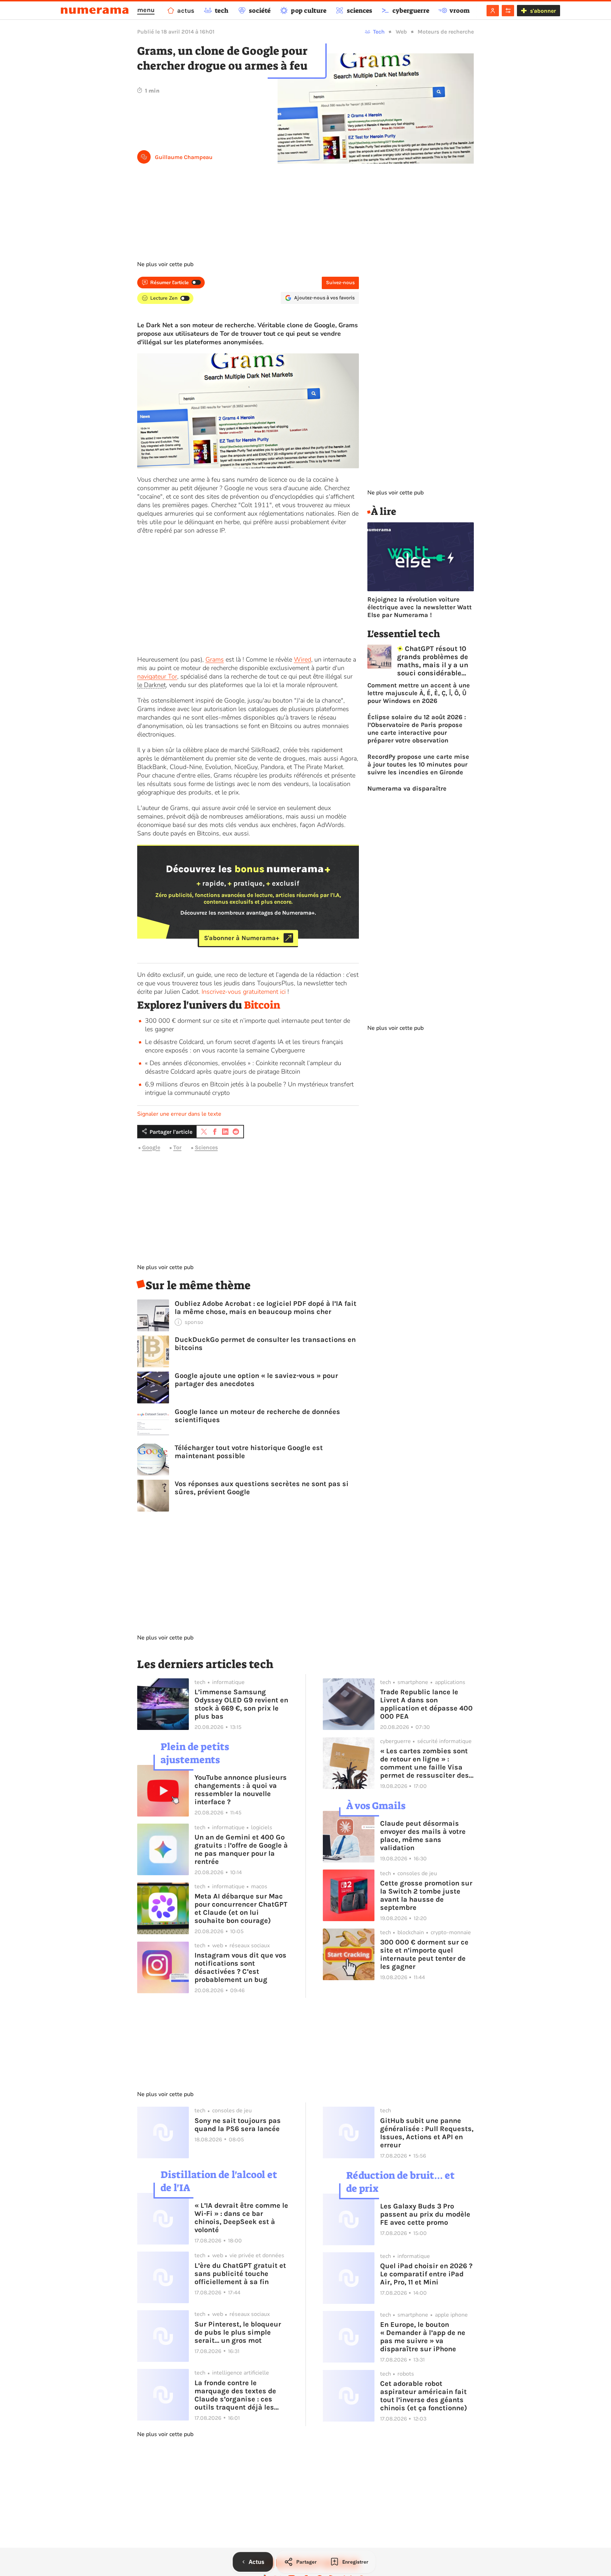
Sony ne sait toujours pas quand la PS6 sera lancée (238, 2125)
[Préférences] (508, 11)
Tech (379, 32)
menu (146, 10)
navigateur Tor (157, 676)
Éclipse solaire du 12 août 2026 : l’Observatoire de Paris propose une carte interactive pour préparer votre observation (417, 729)
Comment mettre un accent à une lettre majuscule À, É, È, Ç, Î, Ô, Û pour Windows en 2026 (419, 693)
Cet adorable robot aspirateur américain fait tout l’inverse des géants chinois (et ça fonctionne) (424, 2396)
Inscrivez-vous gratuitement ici (244, 992)
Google (151, 1148)
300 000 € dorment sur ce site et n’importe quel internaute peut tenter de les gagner (424, 1954)
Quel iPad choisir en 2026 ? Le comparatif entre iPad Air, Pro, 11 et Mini (426, 2274)
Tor (177, 1148)
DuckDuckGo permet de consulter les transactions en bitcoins (265, 1344)
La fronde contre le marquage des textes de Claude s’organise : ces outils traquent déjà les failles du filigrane (235, 2395)
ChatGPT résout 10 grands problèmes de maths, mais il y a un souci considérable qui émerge (433, 661)
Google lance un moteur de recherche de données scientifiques (257, 1416)
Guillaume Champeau (184, 157)
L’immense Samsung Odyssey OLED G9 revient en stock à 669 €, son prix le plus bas (241, 1704)
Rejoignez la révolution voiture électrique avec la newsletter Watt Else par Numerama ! (420, 607)
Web (401, 32)
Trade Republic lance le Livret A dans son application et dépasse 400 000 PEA (426, 1704)
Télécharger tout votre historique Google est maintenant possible (249, 1452)
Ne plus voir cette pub (165, 264)
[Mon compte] (493, 11)
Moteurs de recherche (446, 32)
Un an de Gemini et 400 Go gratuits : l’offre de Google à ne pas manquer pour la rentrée (241, 1849)
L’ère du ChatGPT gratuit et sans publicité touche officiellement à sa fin (240, 2274)
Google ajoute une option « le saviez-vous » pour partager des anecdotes (256, 1380)
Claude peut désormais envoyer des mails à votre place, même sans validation (423, 1836)
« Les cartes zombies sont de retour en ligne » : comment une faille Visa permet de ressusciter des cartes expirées (424, 1763)
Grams (215, 659)
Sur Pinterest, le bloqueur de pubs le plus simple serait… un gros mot (238, 2332)
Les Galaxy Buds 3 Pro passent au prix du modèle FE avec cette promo (425, 2214)
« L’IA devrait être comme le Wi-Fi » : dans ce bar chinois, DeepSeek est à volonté (241, 2218)
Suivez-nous (340, 283)
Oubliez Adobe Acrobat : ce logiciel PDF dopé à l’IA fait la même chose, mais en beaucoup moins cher (266, 1308)
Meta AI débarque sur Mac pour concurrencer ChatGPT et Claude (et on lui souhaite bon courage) (241, 1908)
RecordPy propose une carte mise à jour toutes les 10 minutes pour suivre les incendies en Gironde (418, 764)
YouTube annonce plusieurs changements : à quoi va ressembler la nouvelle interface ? (241, 1790)
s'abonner (543, 11)
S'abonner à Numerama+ (242, 938)
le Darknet (152, 685)
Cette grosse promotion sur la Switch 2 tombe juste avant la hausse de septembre (426, 1895)
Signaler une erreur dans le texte (179, 1114)
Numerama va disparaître (407, 788)
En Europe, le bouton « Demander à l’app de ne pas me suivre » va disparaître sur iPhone (423, 2337)
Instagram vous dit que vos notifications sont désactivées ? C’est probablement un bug (240, 1967)
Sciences (206, 1148)
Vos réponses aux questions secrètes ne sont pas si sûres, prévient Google (262, 1488)
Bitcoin (262, 1005)
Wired (302, 659)
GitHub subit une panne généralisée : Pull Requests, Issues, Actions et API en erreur (427, 2133)
